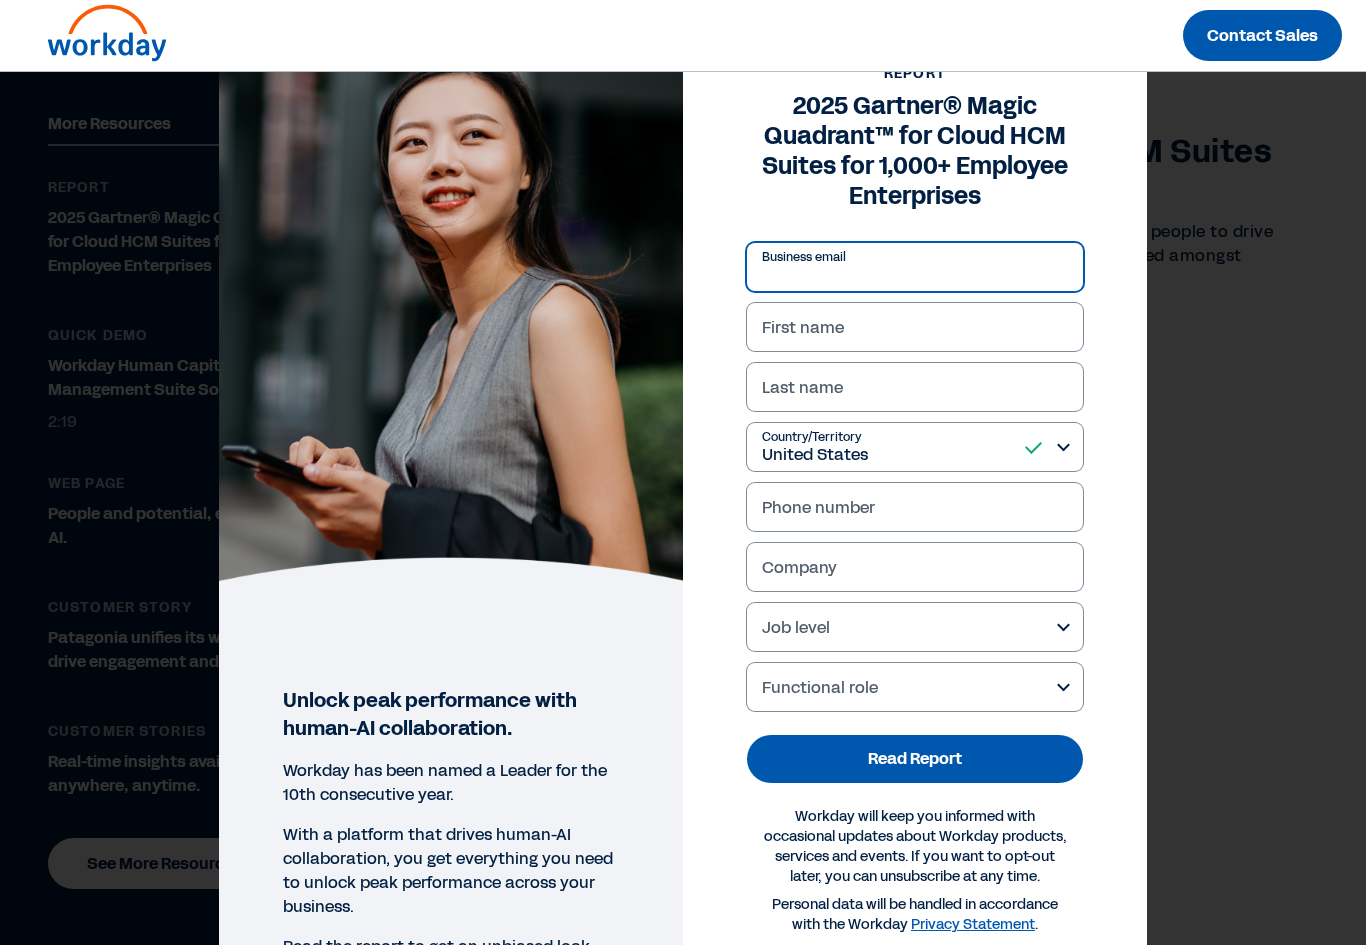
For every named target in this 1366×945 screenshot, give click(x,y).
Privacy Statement (973, 924)
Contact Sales (1262, 35)
